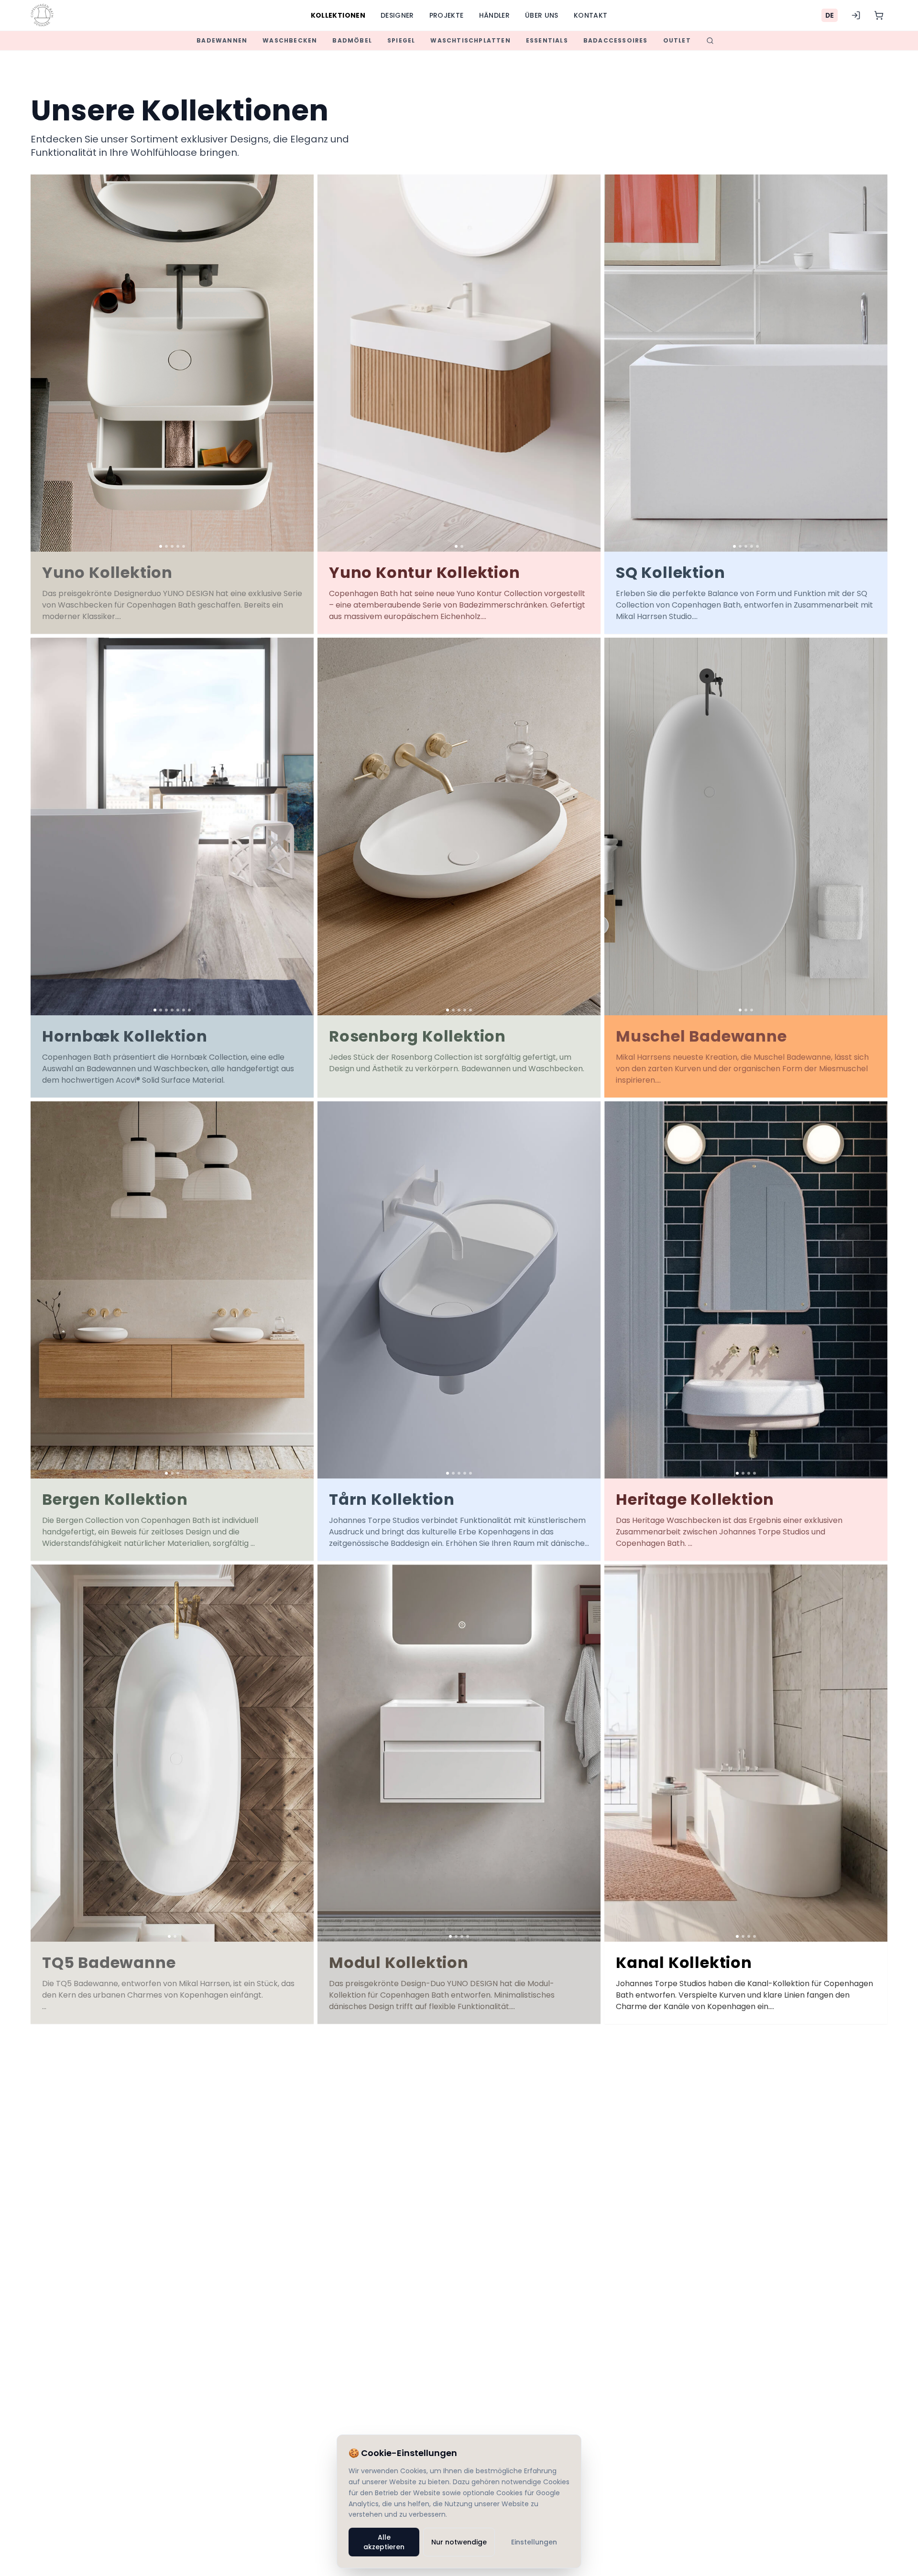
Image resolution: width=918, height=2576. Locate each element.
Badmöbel (352, 40)
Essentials (547, 40)
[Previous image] (41, 363)
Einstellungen (534, 2542)
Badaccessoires (616, 40)
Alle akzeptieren (384, 2542)
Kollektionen (338, 15)
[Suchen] (710, 41)
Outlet (677, 40)
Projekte (447, 15)
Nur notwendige (459, 2542)
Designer (397, 15)
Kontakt (590, 15)
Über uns (542, 15)
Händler (494, 15)
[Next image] (303, 363)
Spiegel (401, 40)
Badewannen (222, 40)
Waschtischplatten (470, 40)
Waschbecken (290, 40)
